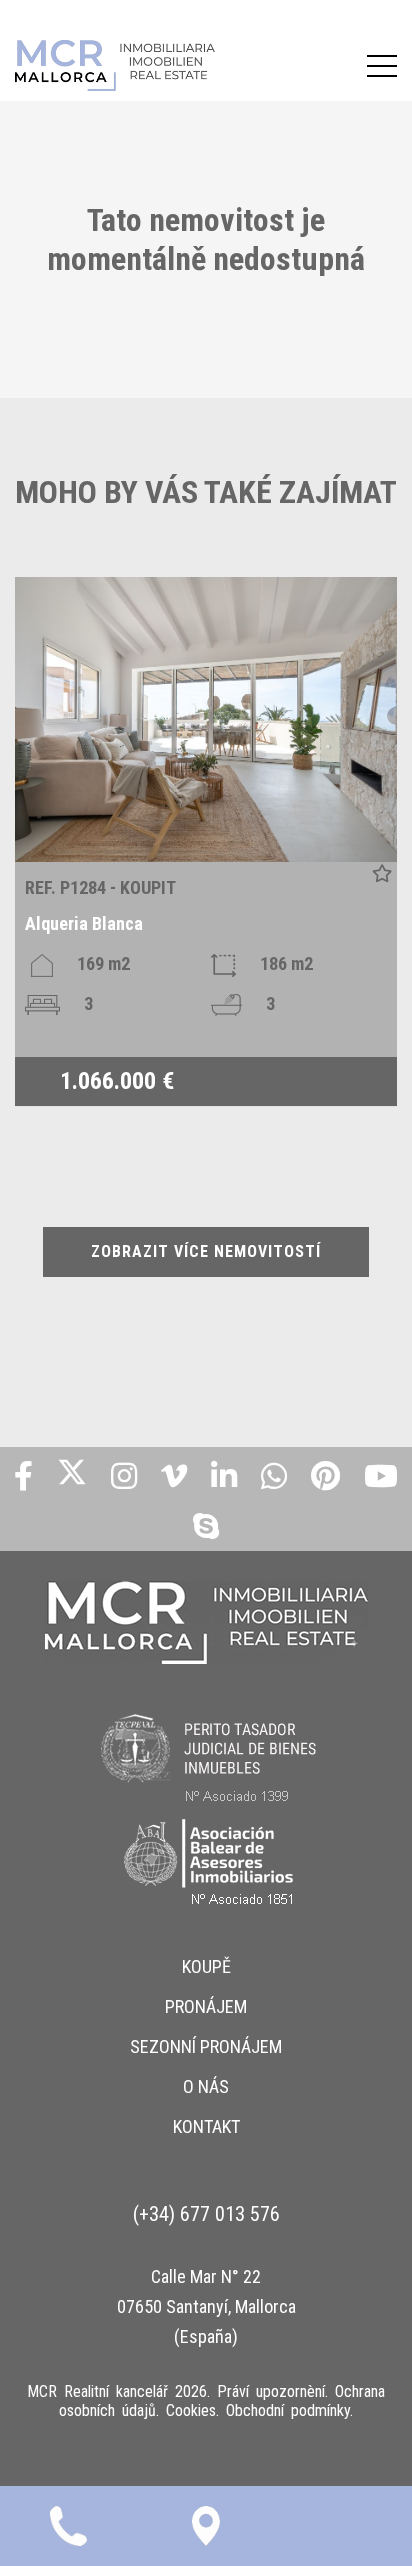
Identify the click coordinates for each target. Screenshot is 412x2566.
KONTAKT (206, 2126)
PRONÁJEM (206, 2006)
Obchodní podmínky (288, 2410)
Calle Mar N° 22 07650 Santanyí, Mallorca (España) (206, 2306)
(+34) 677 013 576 (206, 2214)
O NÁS (206, 2086)
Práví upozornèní (271, 2391)
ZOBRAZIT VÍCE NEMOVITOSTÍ (206, 1251)
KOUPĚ (206, 1966)
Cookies (191, 2410)
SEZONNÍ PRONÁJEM (206, 2046)
